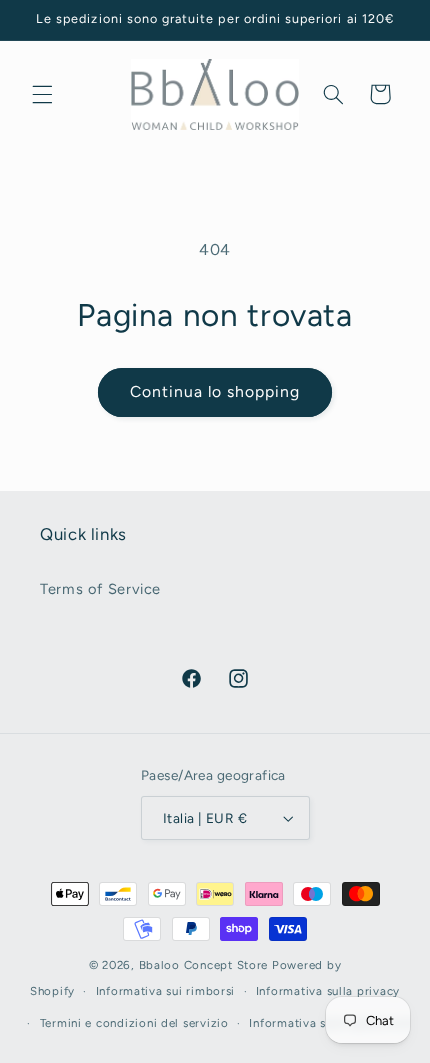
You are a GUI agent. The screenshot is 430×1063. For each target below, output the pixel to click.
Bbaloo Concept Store (204, 965)
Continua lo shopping (215, 391)
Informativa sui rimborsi (166, 991)
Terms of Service (100, 589)
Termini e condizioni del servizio (134, 1023)
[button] (42, 94)
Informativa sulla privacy (328, 991)
